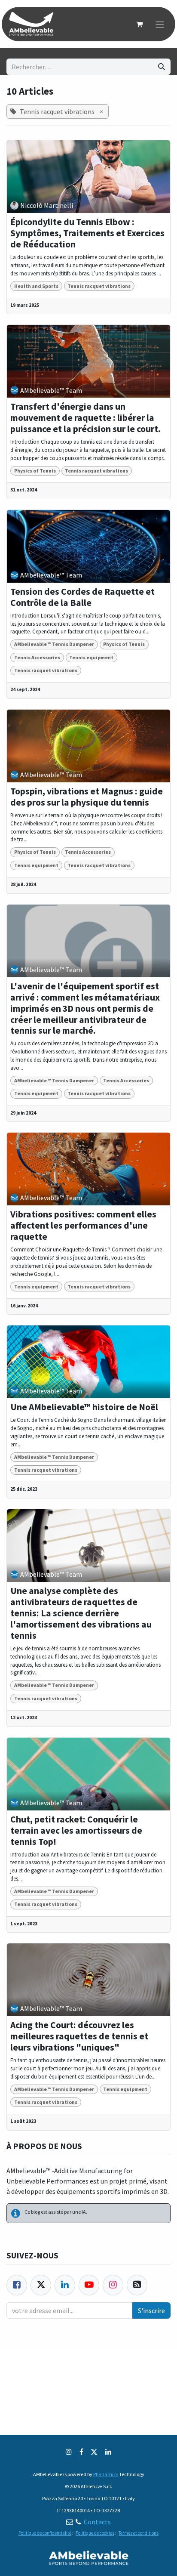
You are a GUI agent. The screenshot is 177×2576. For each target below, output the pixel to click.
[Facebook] (17, 2285)
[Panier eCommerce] (139, 24)
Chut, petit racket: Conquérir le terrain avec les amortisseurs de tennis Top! (76, 1831)
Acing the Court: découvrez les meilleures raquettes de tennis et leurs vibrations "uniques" (79, 2036)
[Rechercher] (162, 67)
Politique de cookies (95, 2533)
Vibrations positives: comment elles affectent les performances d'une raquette (83, 1226)
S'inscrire (151, 2310)
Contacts (97, 2522)
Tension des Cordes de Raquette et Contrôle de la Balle (82, 597)
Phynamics (106, 2474)
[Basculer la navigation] (160, 24)
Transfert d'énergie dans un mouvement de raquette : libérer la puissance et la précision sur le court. (85, 418)
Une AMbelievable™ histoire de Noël (84, 1407)
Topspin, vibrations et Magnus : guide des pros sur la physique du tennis (87, 797)
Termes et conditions (139, 2533)
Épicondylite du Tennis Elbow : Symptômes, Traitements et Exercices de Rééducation (87, 233)
